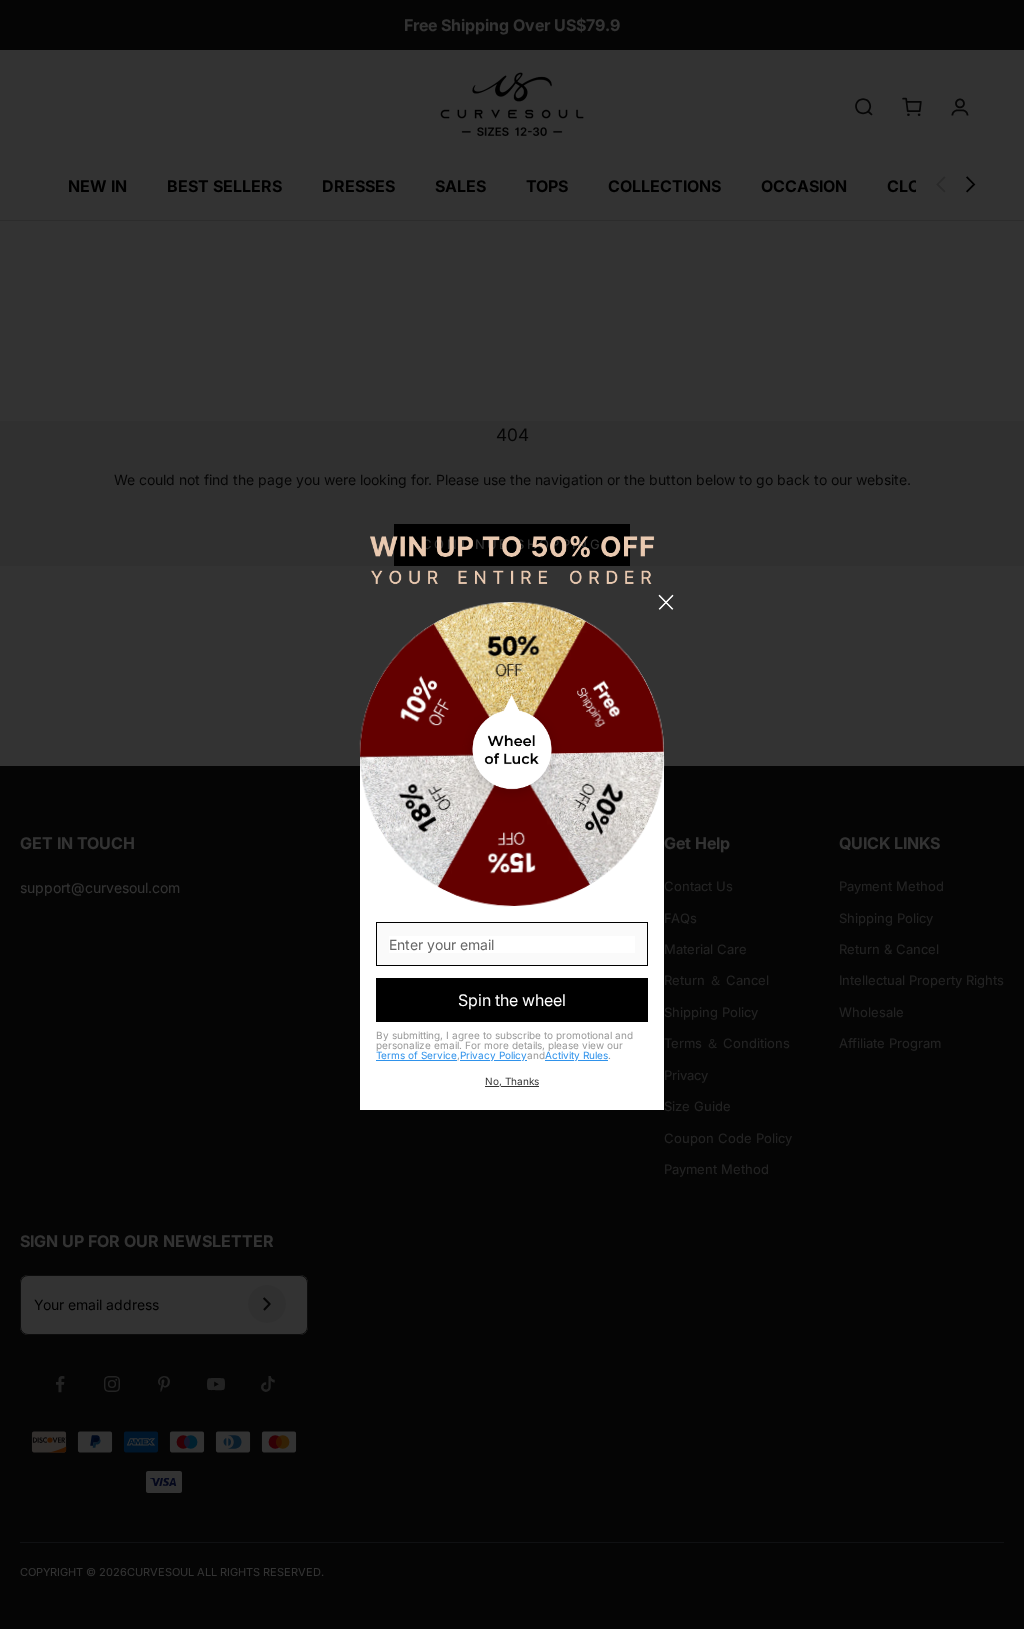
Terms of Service (416, 1055)
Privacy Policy (493, 1055)
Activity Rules (576, 1055)
